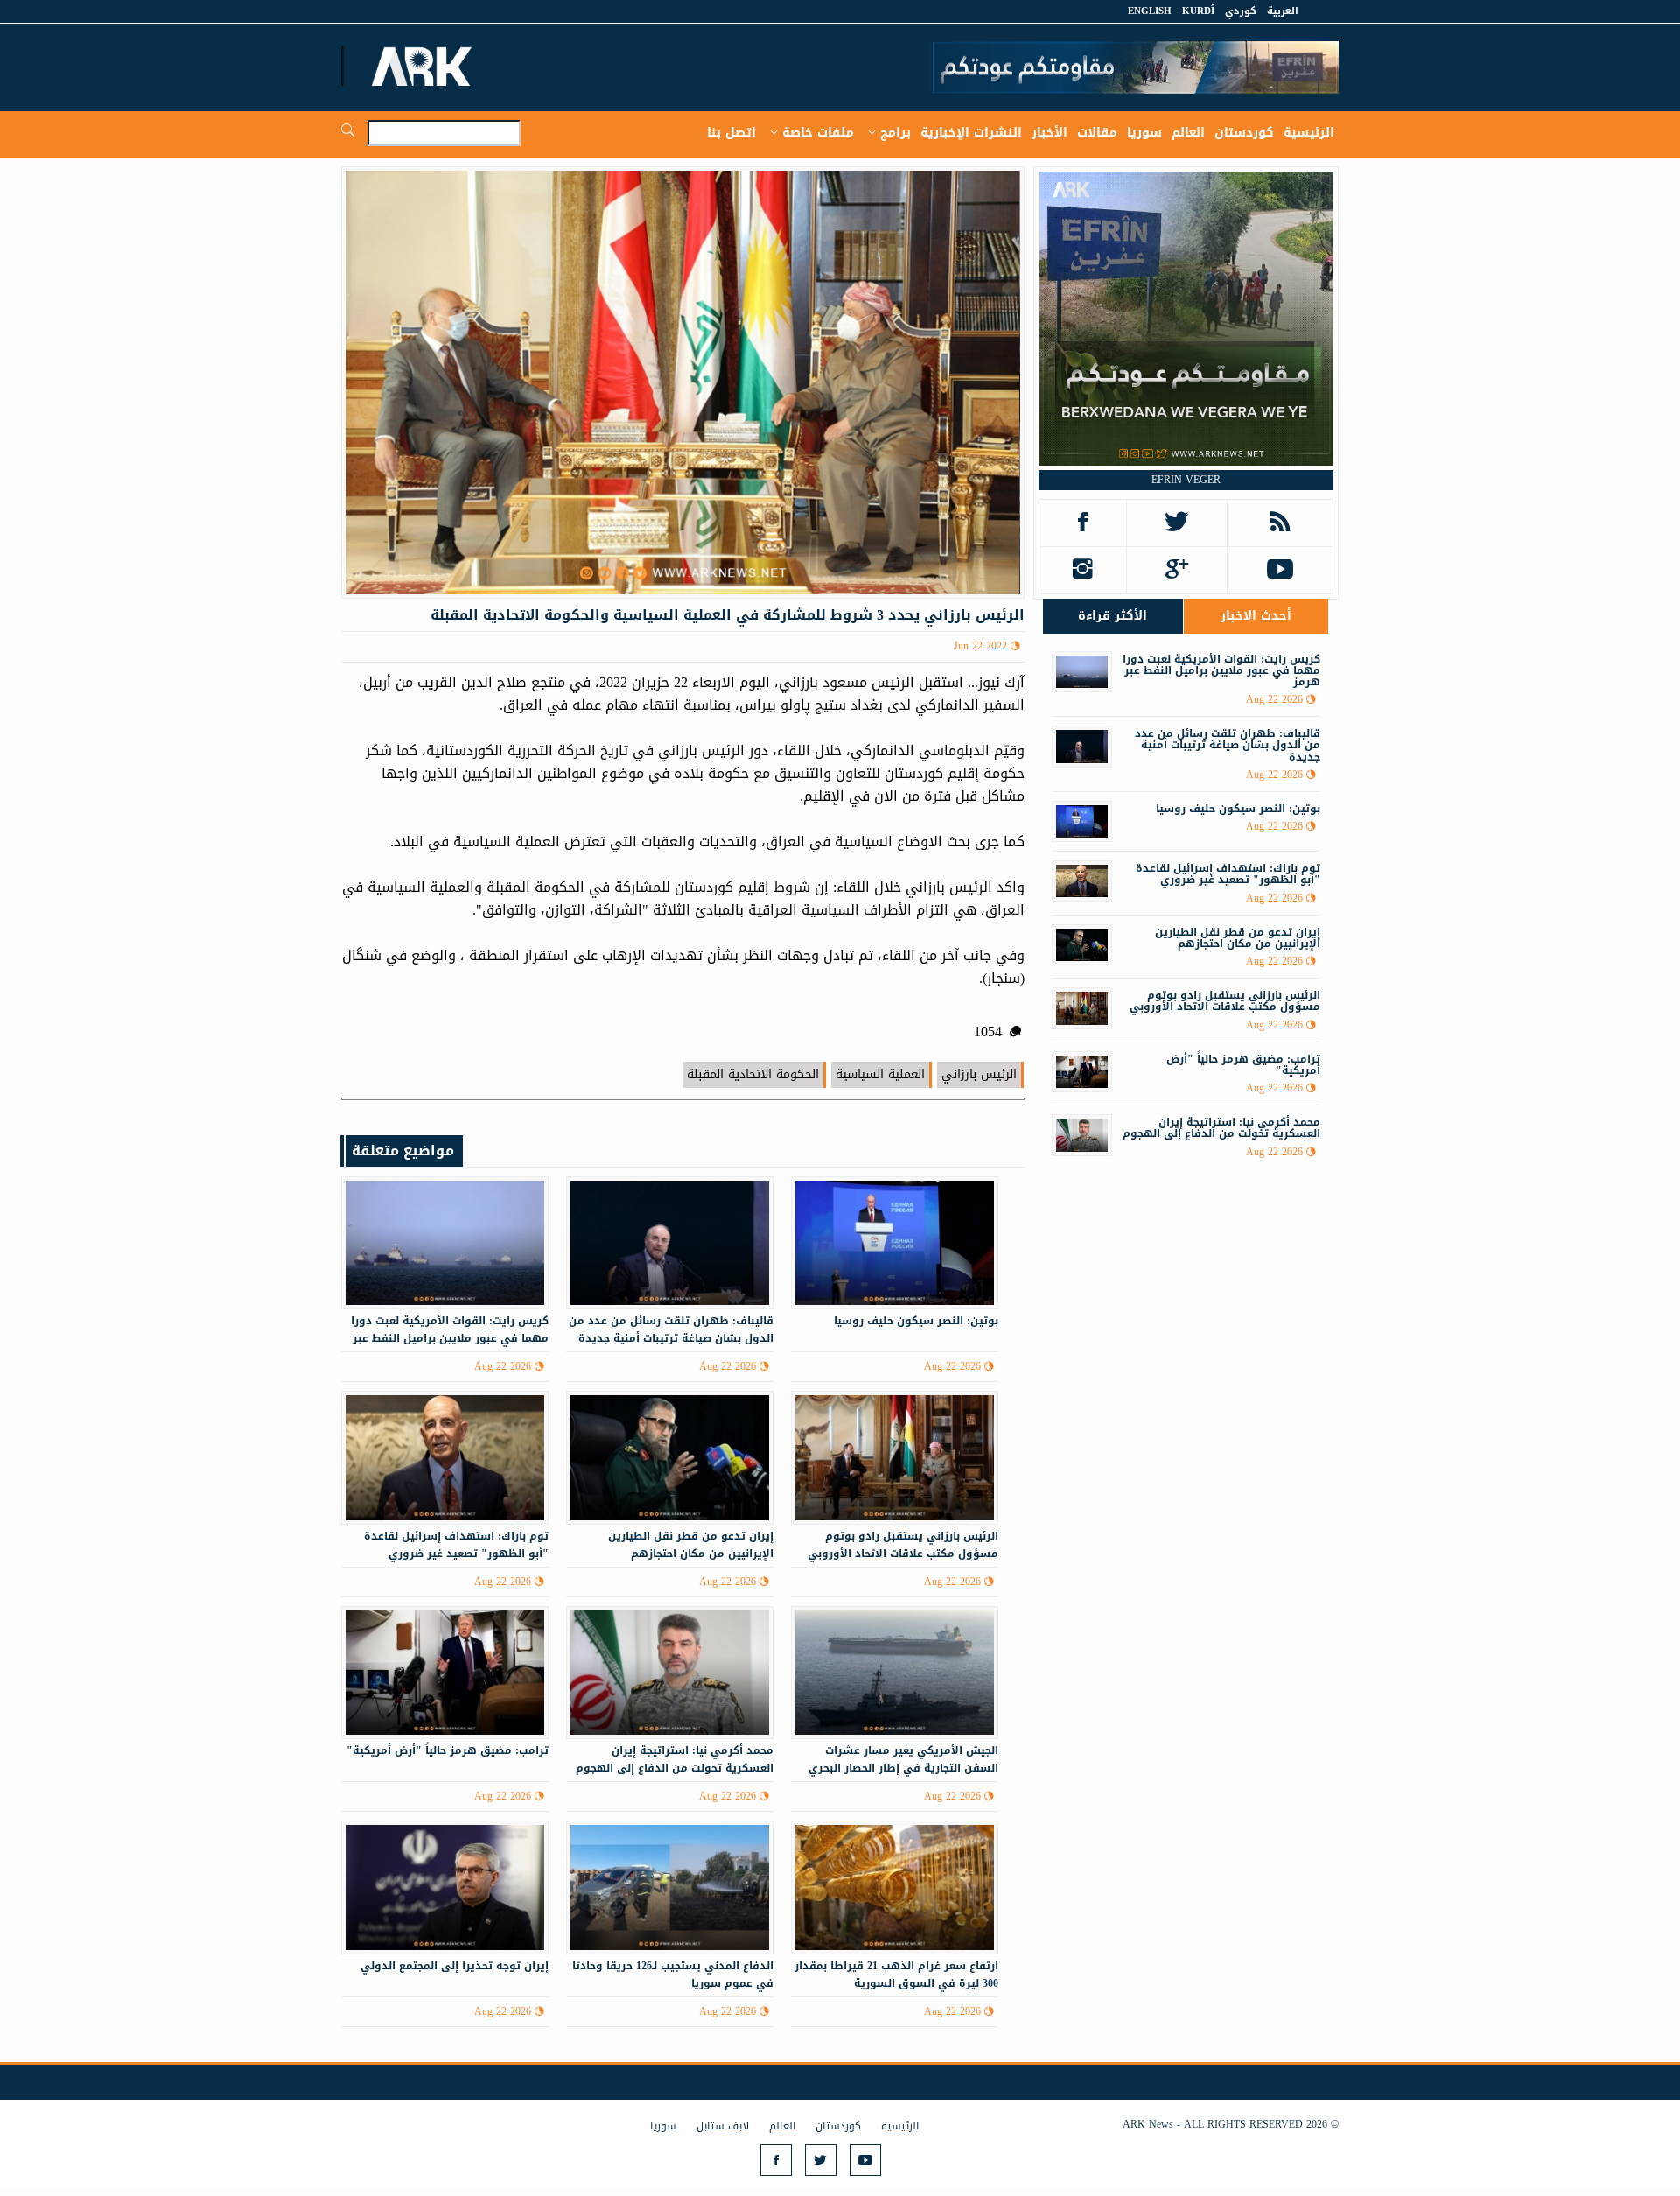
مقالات (1097, 133)
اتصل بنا (731, 133)
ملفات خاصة (818, 133)
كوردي (1241, 11)
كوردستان (1244, 133)
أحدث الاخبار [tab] (1256, 616)
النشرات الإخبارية (971, 133)
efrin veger (1186, 480)
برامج (896, 133)
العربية (1283, 11)
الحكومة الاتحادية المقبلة (753, 1074)
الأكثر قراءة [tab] (1113, 616)
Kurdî (1198, 11)
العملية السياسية (880, 1074)
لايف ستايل (723, 2126)
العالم (1188, 133)
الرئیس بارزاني (979, 1074)
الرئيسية (1309, 133)
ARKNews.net (424, 66)
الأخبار (1050, 133)
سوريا (1144, 133)
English (1150, 11)
